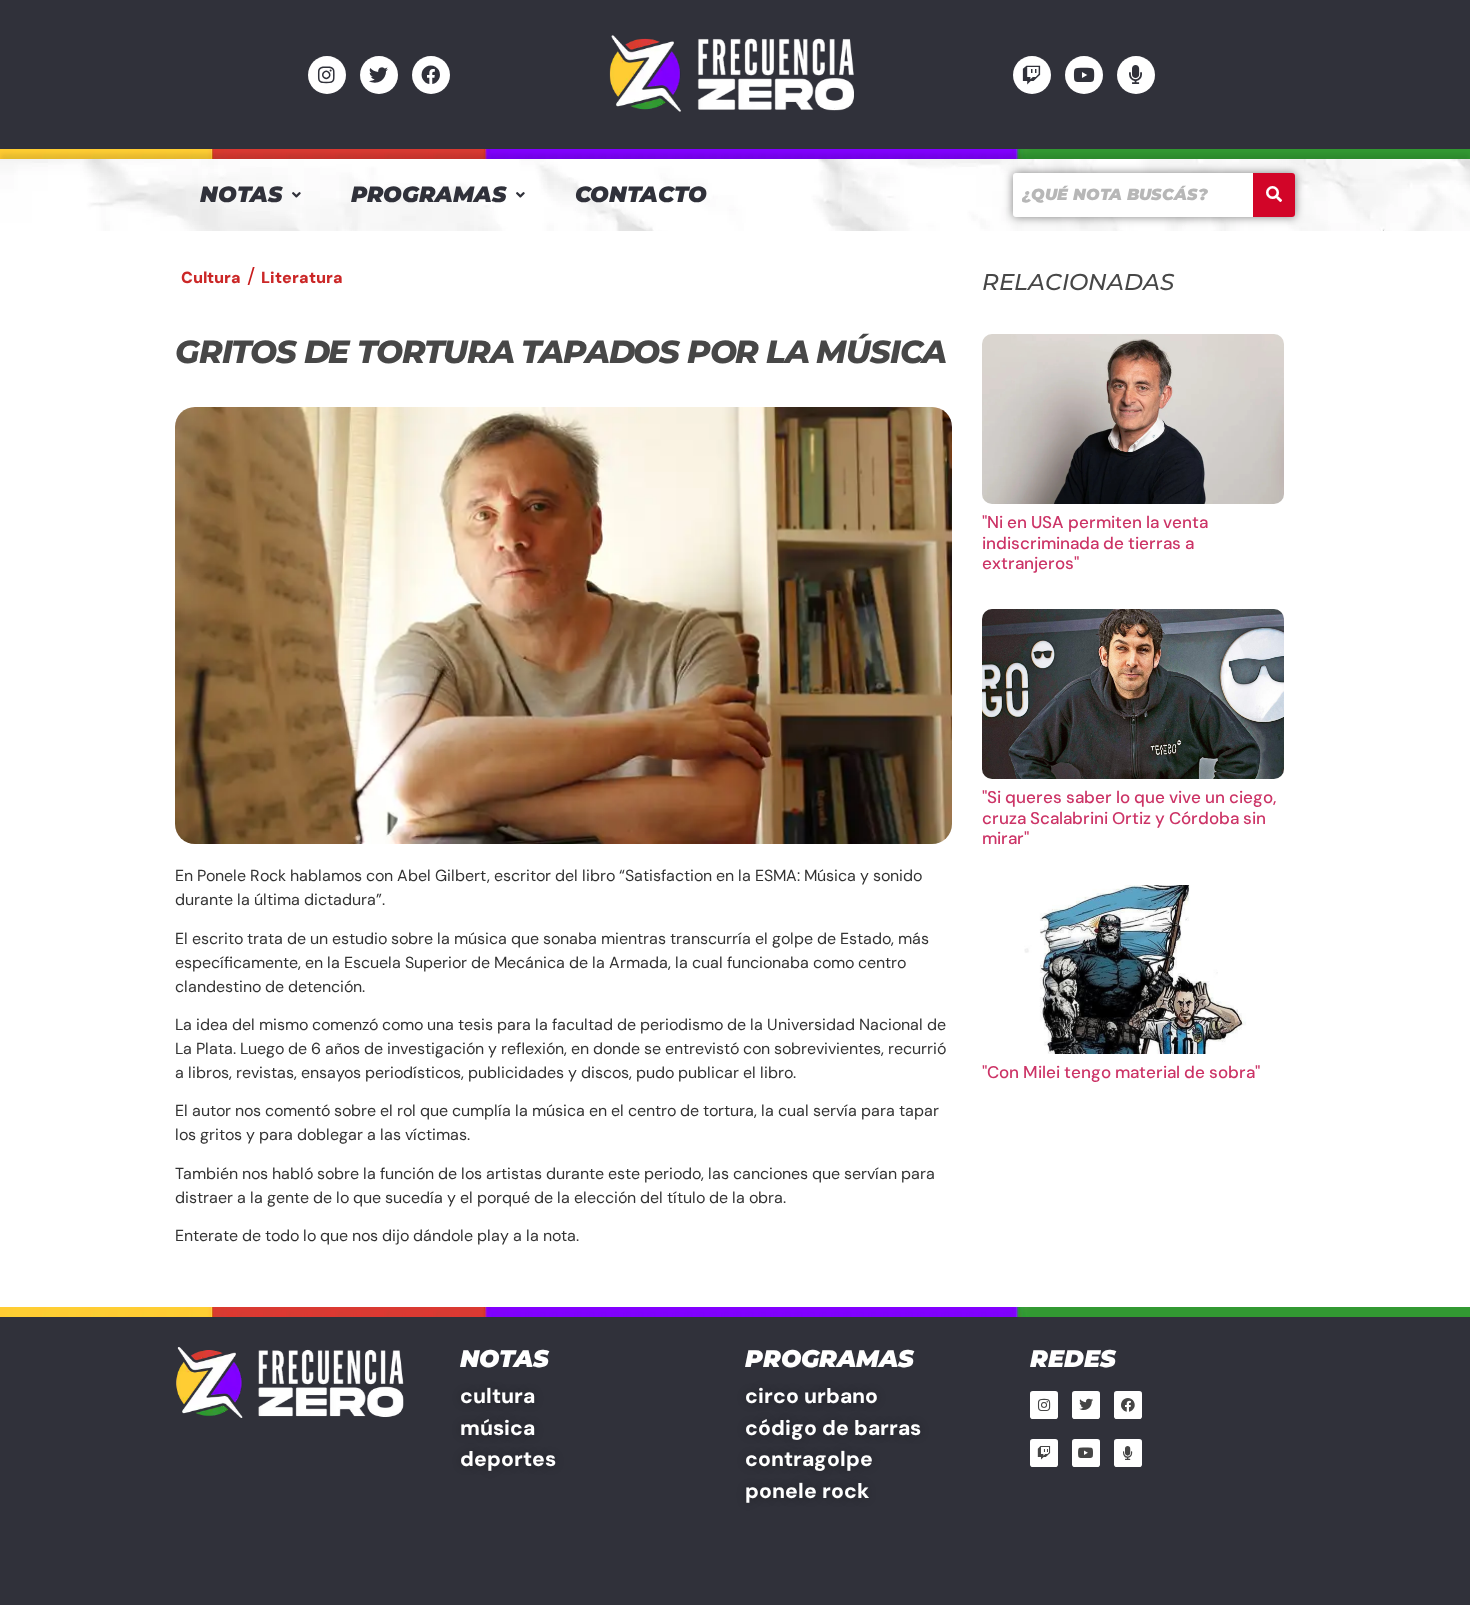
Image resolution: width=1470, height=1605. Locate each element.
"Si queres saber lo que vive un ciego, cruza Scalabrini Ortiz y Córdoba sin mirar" (1129, 817)
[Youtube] (1084, 75)
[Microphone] (1136, 75)
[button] (250, 195)
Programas (428, 194)
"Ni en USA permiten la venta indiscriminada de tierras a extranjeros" (1095, 542)
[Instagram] (327, 75)
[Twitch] (1032, 75)
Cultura (211, 277)
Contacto (641, 194)
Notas (241, 194)
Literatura (302, 277)
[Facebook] (431, 75)
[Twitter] (379, 75)
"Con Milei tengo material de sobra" (1121, 1072)
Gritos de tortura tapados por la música (560, 351)
